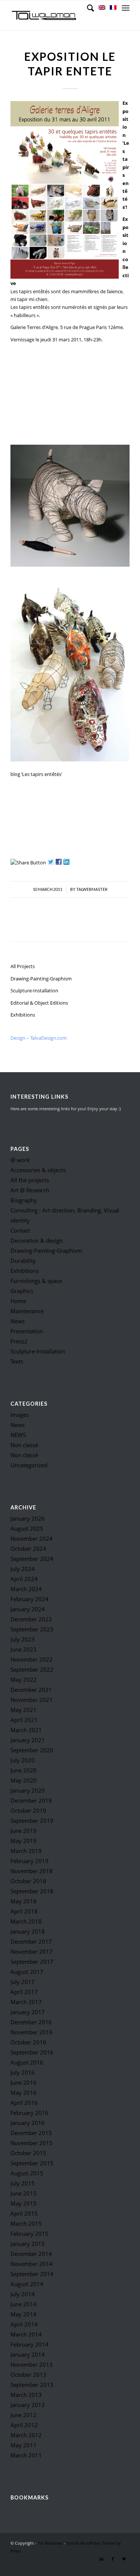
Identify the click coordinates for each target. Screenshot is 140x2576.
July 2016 (23, 2072)
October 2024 (28, 1549)
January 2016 (28, 2123)
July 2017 (23, 1982)
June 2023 (24, 1649)
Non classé (24, 1445)
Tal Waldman (50, 2543)
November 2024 (32, 1539)
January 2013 (28, 2405)
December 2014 (31, 2254)
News (18, 1321)
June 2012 (24, 2415)
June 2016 (24, 2082)
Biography (24, 1200)
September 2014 (32, 2274)
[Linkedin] (102, 2559)
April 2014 (24, 2324)
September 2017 (32, 1962)
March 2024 (26, 1589)
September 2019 (32, 1821)
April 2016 (24, 2103)
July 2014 (23, 2294)
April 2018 (24, 1911)
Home (18, 1301)
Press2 (19, 1341)
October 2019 (28, 1810)
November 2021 (32, 1700)
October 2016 (28, 2042)
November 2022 (32, 1659)
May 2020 (24, 1780)
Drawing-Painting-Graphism (41, 979)
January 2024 (28, 1609)
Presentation (27, 1331)
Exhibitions (23, 1015)
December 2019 (31, 1800)
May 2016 (24, 2093)
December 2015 (31, 2133)
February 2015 (29, 2234)
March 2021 (26, 1730)
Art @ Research (30, 1190)
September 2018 (32, 1891)
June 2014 (24, 2304)
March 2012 (26, 2435)
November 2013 (32, 2364)
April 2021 (24, 1720)
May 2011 (24, 2445)
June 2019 (24, 1831)
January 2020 (28, 1790)
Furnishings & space (36, 1281)
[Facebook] (113, 2559)
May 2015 (24, 2203)
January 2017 (28, 2012)
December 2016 (31, 2022)
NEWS (18, 1435)
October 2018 (28, 1881)
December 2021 (31, 1690)
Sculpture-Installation (34, 990)
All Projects (23, 966)
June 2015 (24, 2193)
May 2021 (24, 1710)
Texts (17, 1361)
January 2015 (28, 2244)
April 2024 (24, 1579)
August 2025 (27, 1528)
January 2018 (28, 1931)
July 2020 (23, 1760)
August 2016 (27, 2062)
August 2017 (27, 1972)
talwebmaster (92, 889)
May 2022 (24, 1680)
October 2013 (28, 2375)
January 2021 (28, 1740)
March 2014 (26, 2334)
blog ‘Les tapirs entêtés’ (36, 774)
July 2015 (23, 2183)
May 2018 (24, 1901)
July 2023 (23, 1639)
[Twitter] (124, 2559)
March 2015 (26, 2223)
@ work (20, 1160)
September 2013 (32, 2385)
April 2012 (24, 2425)
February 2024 (29, 1599)
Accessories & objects (38, 1170)
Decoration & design (37, 1240)
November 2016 (32, 2032)
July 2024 (23, 1569)
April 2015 (24, 2213)
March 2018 (26, 1921)
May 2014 (24, 2314)
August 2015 (27, 2173)
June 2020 (24, 1770)
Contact (20, 1230)
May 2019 (24, 1841)
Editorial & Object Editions (39, 1003)
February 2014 (29, 2344)
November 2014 (32, 2264)
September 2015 (32, 2163)
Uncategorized (29, 1465)
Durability (23, 1261)
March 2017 (26, 2002)
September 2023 (32, 1629)
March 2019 (26, 1851)
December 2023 (31, 1619)
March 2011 (26, 2455)
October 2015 (28, 2153)
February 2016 (29, 2113)
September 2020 (32, 1750)
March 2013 (26, 2395)
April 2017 (24, 1992)
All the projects (30, 1180)
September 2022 (32, 1669)
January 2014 (28, 2354)
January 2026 (28, 1518)
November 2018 (32, 1871)
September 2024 (32, 1559)
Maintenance (27, 1311)
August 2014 (27, 2284)
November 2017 (32, 1951)
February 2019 (29, 1861)
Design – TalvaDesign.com (39, 1038)
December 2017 (31, 1941)
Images (20, 1415)
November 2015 (32, 2143)
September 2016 (32, 2052)
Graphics (22, 1291)
